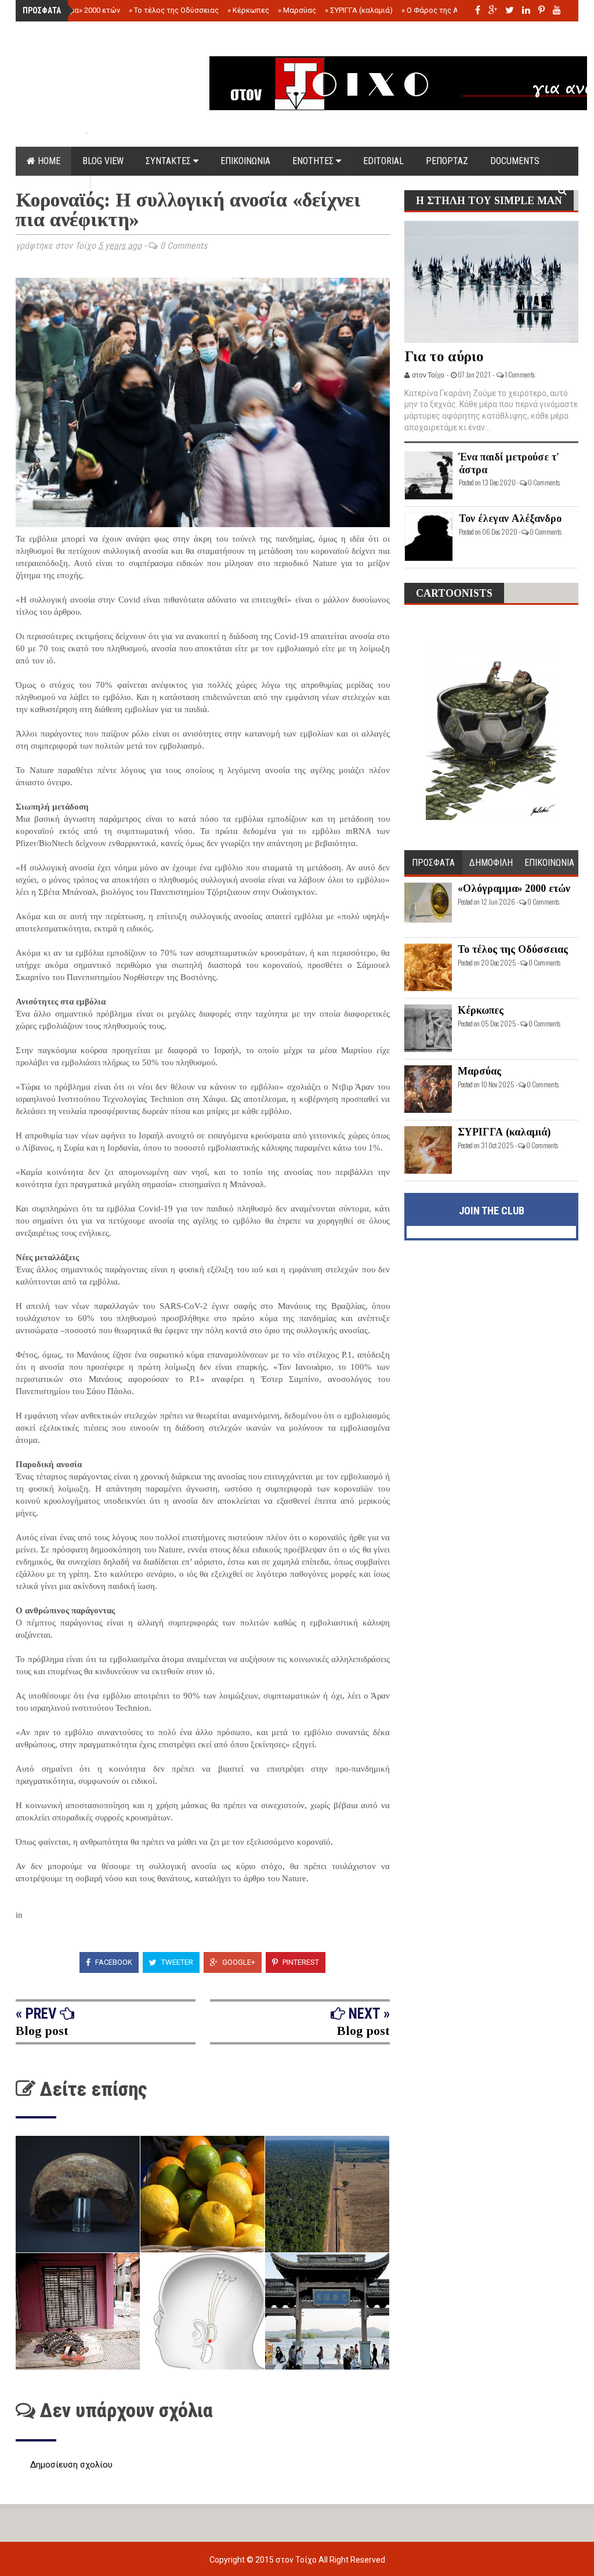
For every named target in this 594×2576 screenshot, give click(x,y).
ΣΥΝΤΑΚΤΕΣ (169, 161)
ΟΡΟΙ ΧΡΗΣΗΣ (53, 190)
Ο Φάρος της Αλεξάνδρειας (452, 10)
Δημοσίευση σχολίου (71, 2465)
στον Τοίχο (297, 2560)
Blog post (42, 2031)
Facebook (113, 1962)
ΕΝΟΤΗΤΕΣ (314, 161)
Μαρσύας (297, 10)
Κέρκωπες (248, 10)
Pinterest (300, 1962)
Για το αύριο (444, 356)
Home (48, 161)
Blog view (103, 161)
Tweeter (176, 1962)
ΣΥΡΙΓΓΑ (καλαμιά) (359, 10)
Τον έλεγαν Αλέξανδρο (510, 518)
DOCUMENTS (515, 161)
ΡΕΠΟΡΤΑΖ (447, 161)
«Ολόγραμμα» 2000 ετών (75, 10)
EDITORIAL (383, 161)
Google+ (238, 1962)
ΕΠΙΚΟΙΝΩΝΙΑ (245, 161)
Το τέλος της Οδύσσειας (174, 10)
